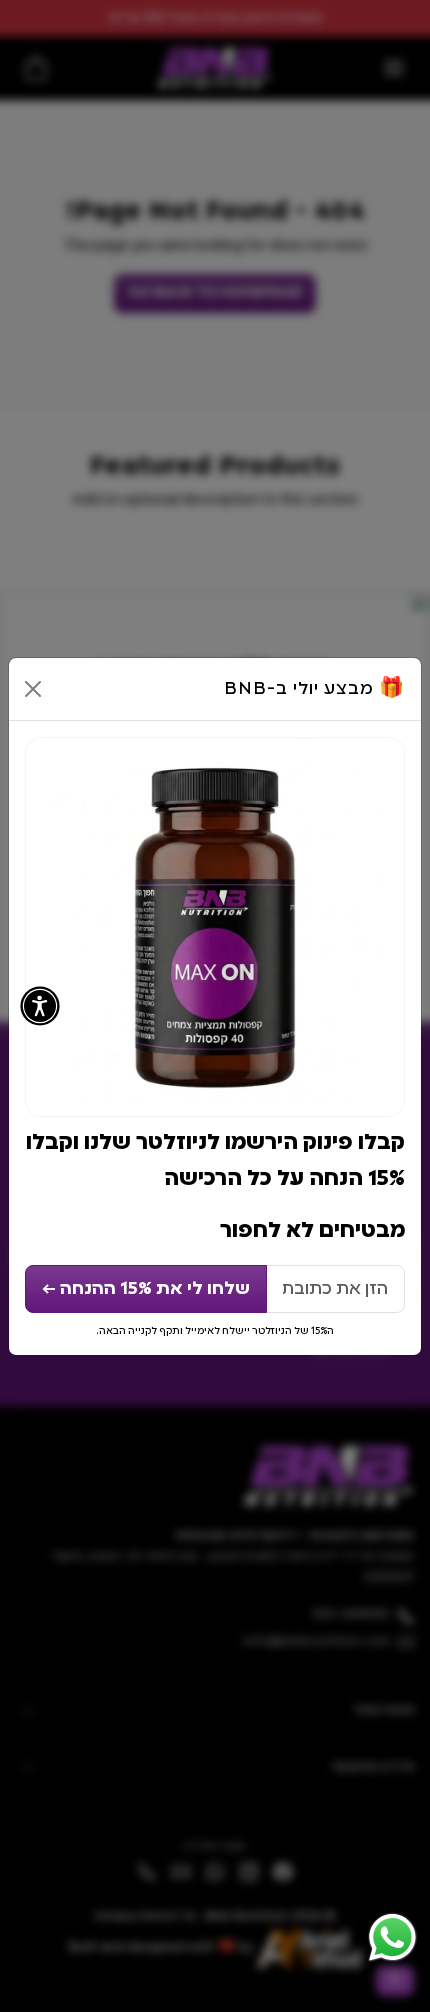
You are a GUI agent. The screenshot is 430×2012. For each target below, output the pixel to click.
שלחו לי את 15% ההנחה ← (146, 1289)
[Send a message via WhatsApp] (392, 1937)
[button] (40, 1006)
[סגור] (33, 689)
